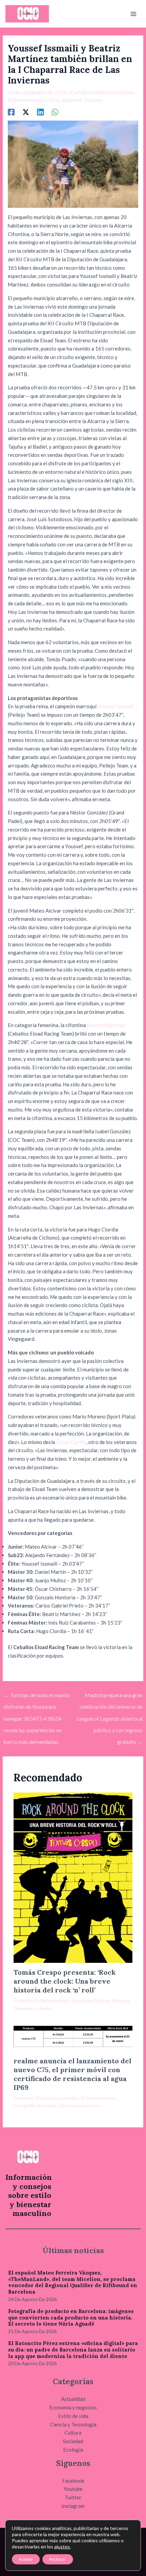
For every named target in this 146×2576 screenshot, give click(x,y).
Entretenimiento (26, 100)
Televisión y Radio (33, 2008)
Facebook (73, 2481)
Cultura (73, 2433)
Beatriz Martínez (106, 1025)
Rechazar (58, 2559)
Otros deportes (64, 100)
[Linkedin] (40, 112)
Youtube (73, 2489)
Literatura (83, 2000)
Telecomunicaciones (79, 2105)
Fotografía (24, 2105)
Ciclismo (125, 92)
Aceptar (26, 2559)
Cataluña (23, 2000)
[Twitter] (26, 112)
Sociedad (73, 2441)
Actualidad (73, 2399)
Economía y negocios (73, 2407)
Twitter (73, 2497)
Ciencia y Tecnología (73, 2424)
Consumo (24, 2098)
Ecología (73, 2450)
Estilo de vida (73, 2416)
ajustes (62, 2547)
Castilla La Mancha (92, 92)
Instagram (73, 2506)
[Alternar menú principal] (134, 14)
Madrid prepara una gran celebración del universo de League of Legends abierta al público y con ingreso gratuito (109, 1697)
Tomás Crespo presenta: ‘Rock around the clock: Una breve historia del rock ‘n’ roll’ (65, 1981)
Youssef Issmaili (115, 706)
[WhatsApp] (55, 112)
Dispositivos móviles (58, 2098)
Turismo (93, 100)
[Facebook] (11, 112)
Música (103, 2000)
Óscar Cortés (71, 1442)
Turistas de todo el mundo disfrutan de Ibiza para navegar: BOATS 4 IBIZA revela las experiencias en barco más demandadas (37, 1697)
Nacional (121, 2000)
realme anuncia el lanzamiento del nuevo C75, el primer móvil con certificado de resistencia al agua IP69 (72, 2074)
